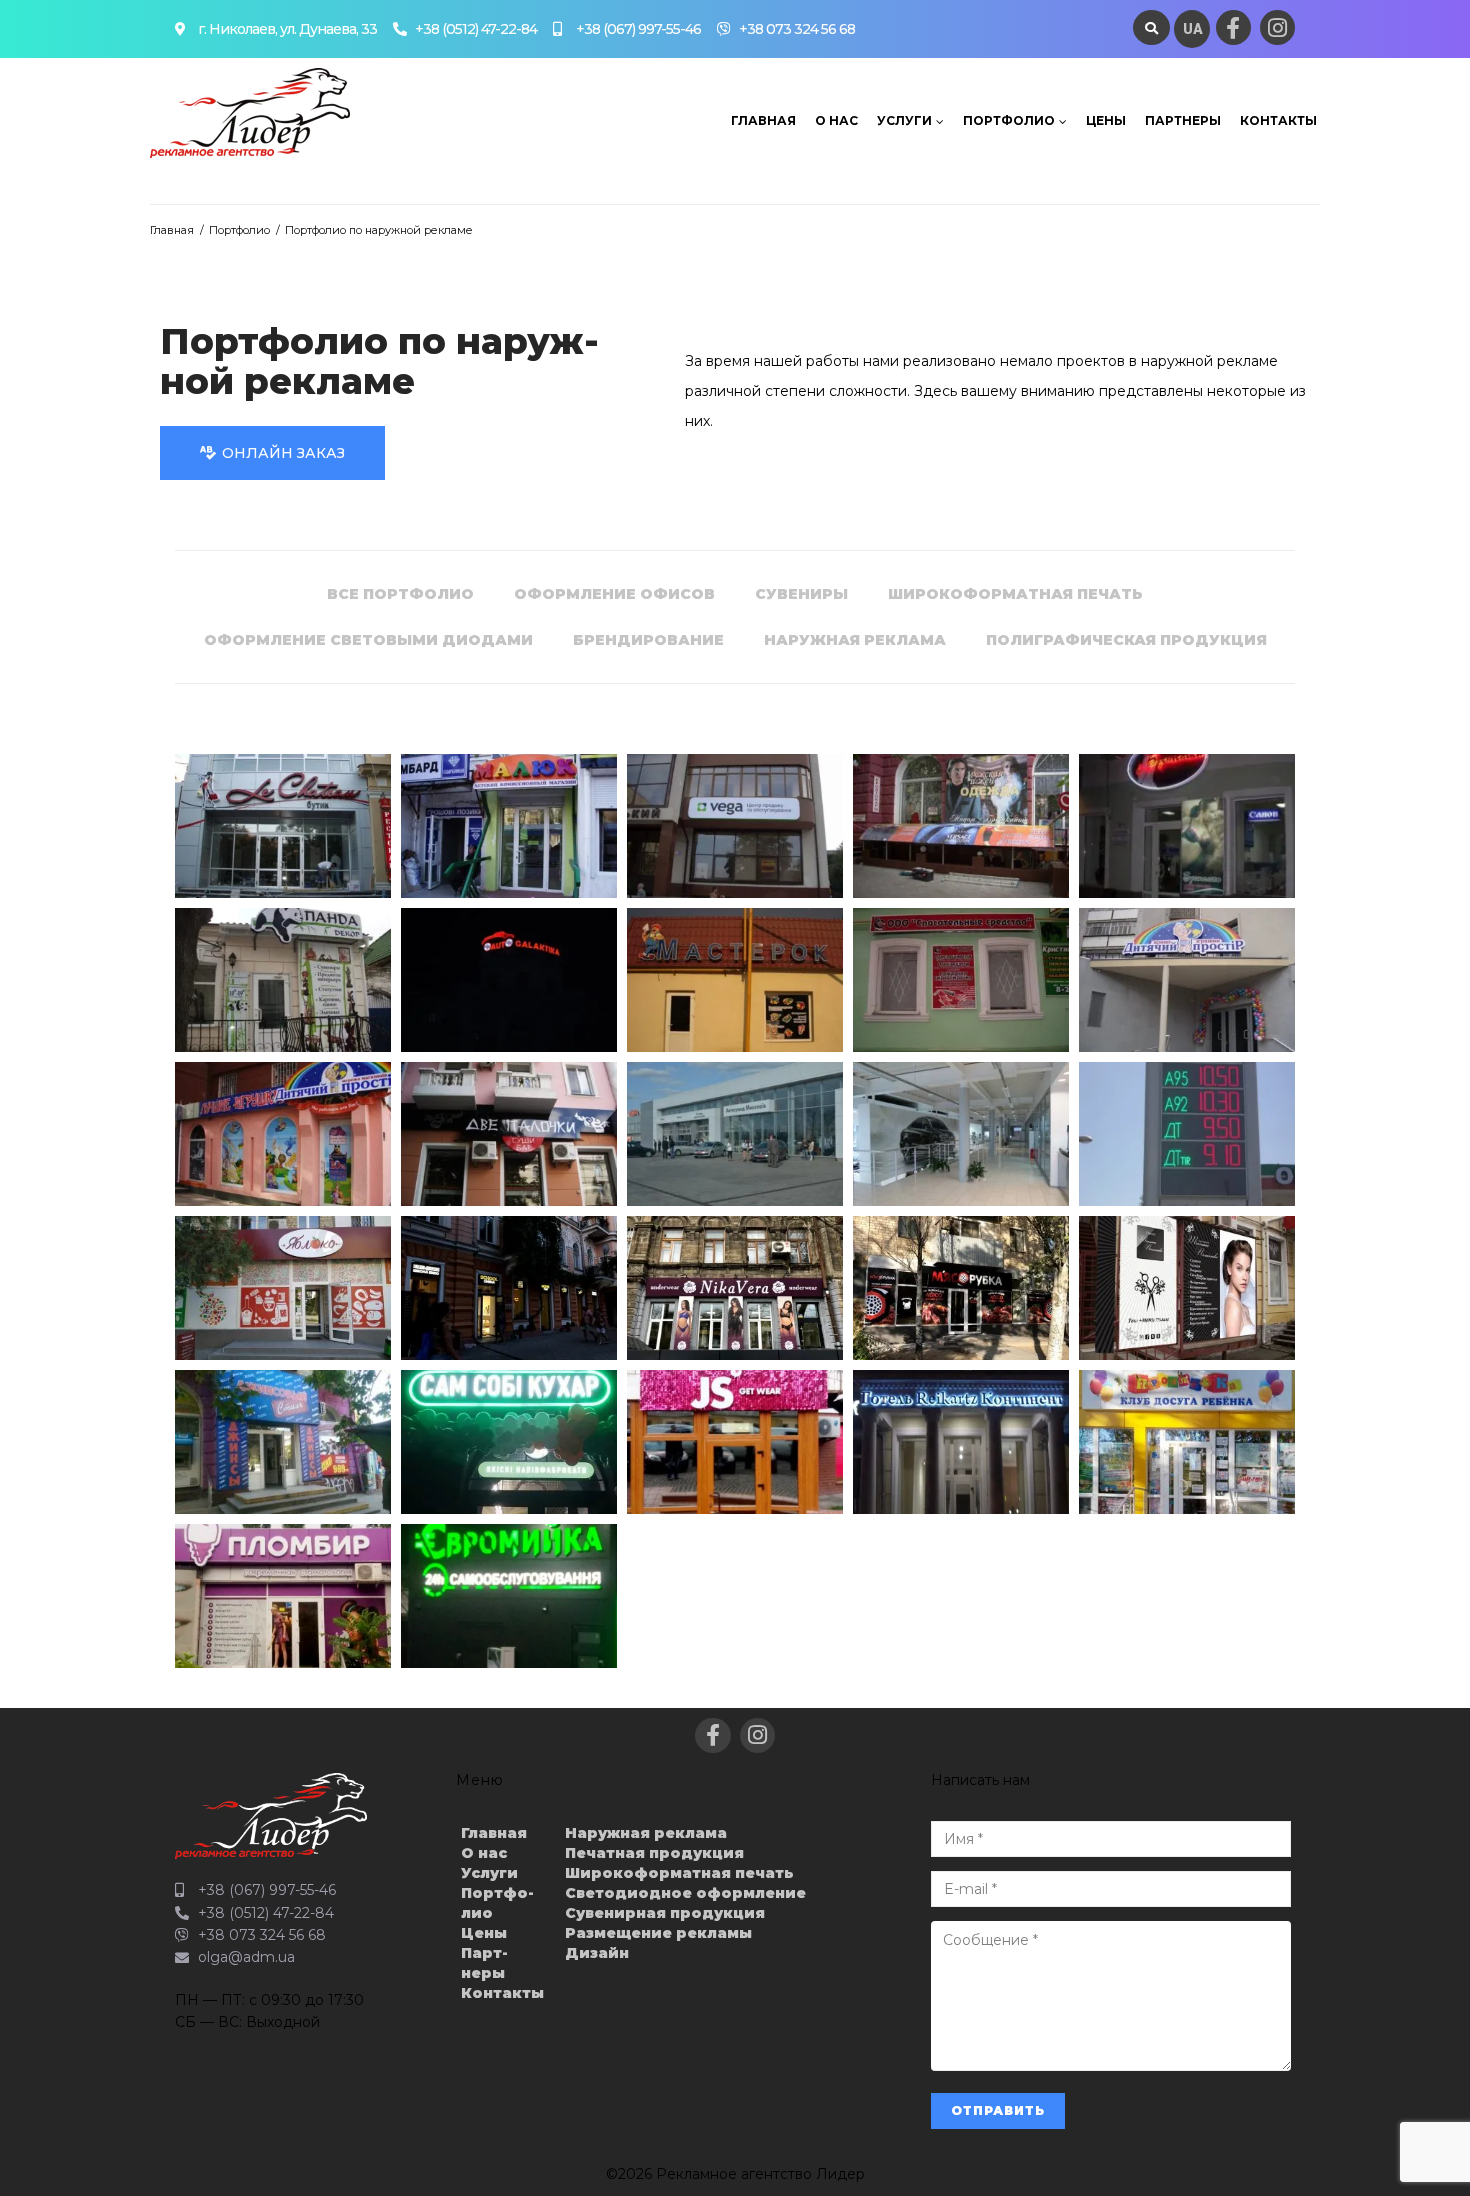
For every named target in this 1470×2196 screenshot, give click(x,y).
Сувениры (801, 594)
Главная (763, 120)
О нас (836, 120)
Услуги (904, 120)
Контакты (1278, 120)
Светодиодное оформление (685, 1893)
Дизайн (597, 1953)
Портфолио (1009, 120)
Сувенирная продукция (665, 1913)
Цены (1106, 120)
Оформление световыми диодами (368, 640)
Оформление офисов (614, 594)
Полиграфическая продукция (1126, 640)
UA (1193, 29)
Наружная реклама (855, 640)
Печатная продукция (654, 1853)
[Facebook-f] (1233, 27)
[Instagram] (1277, 27)
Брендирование (648, 640)
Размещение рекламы (658, 1933)
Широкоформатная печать (1015, 594)
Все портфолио (400, 594)
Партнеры (1183, 120)
